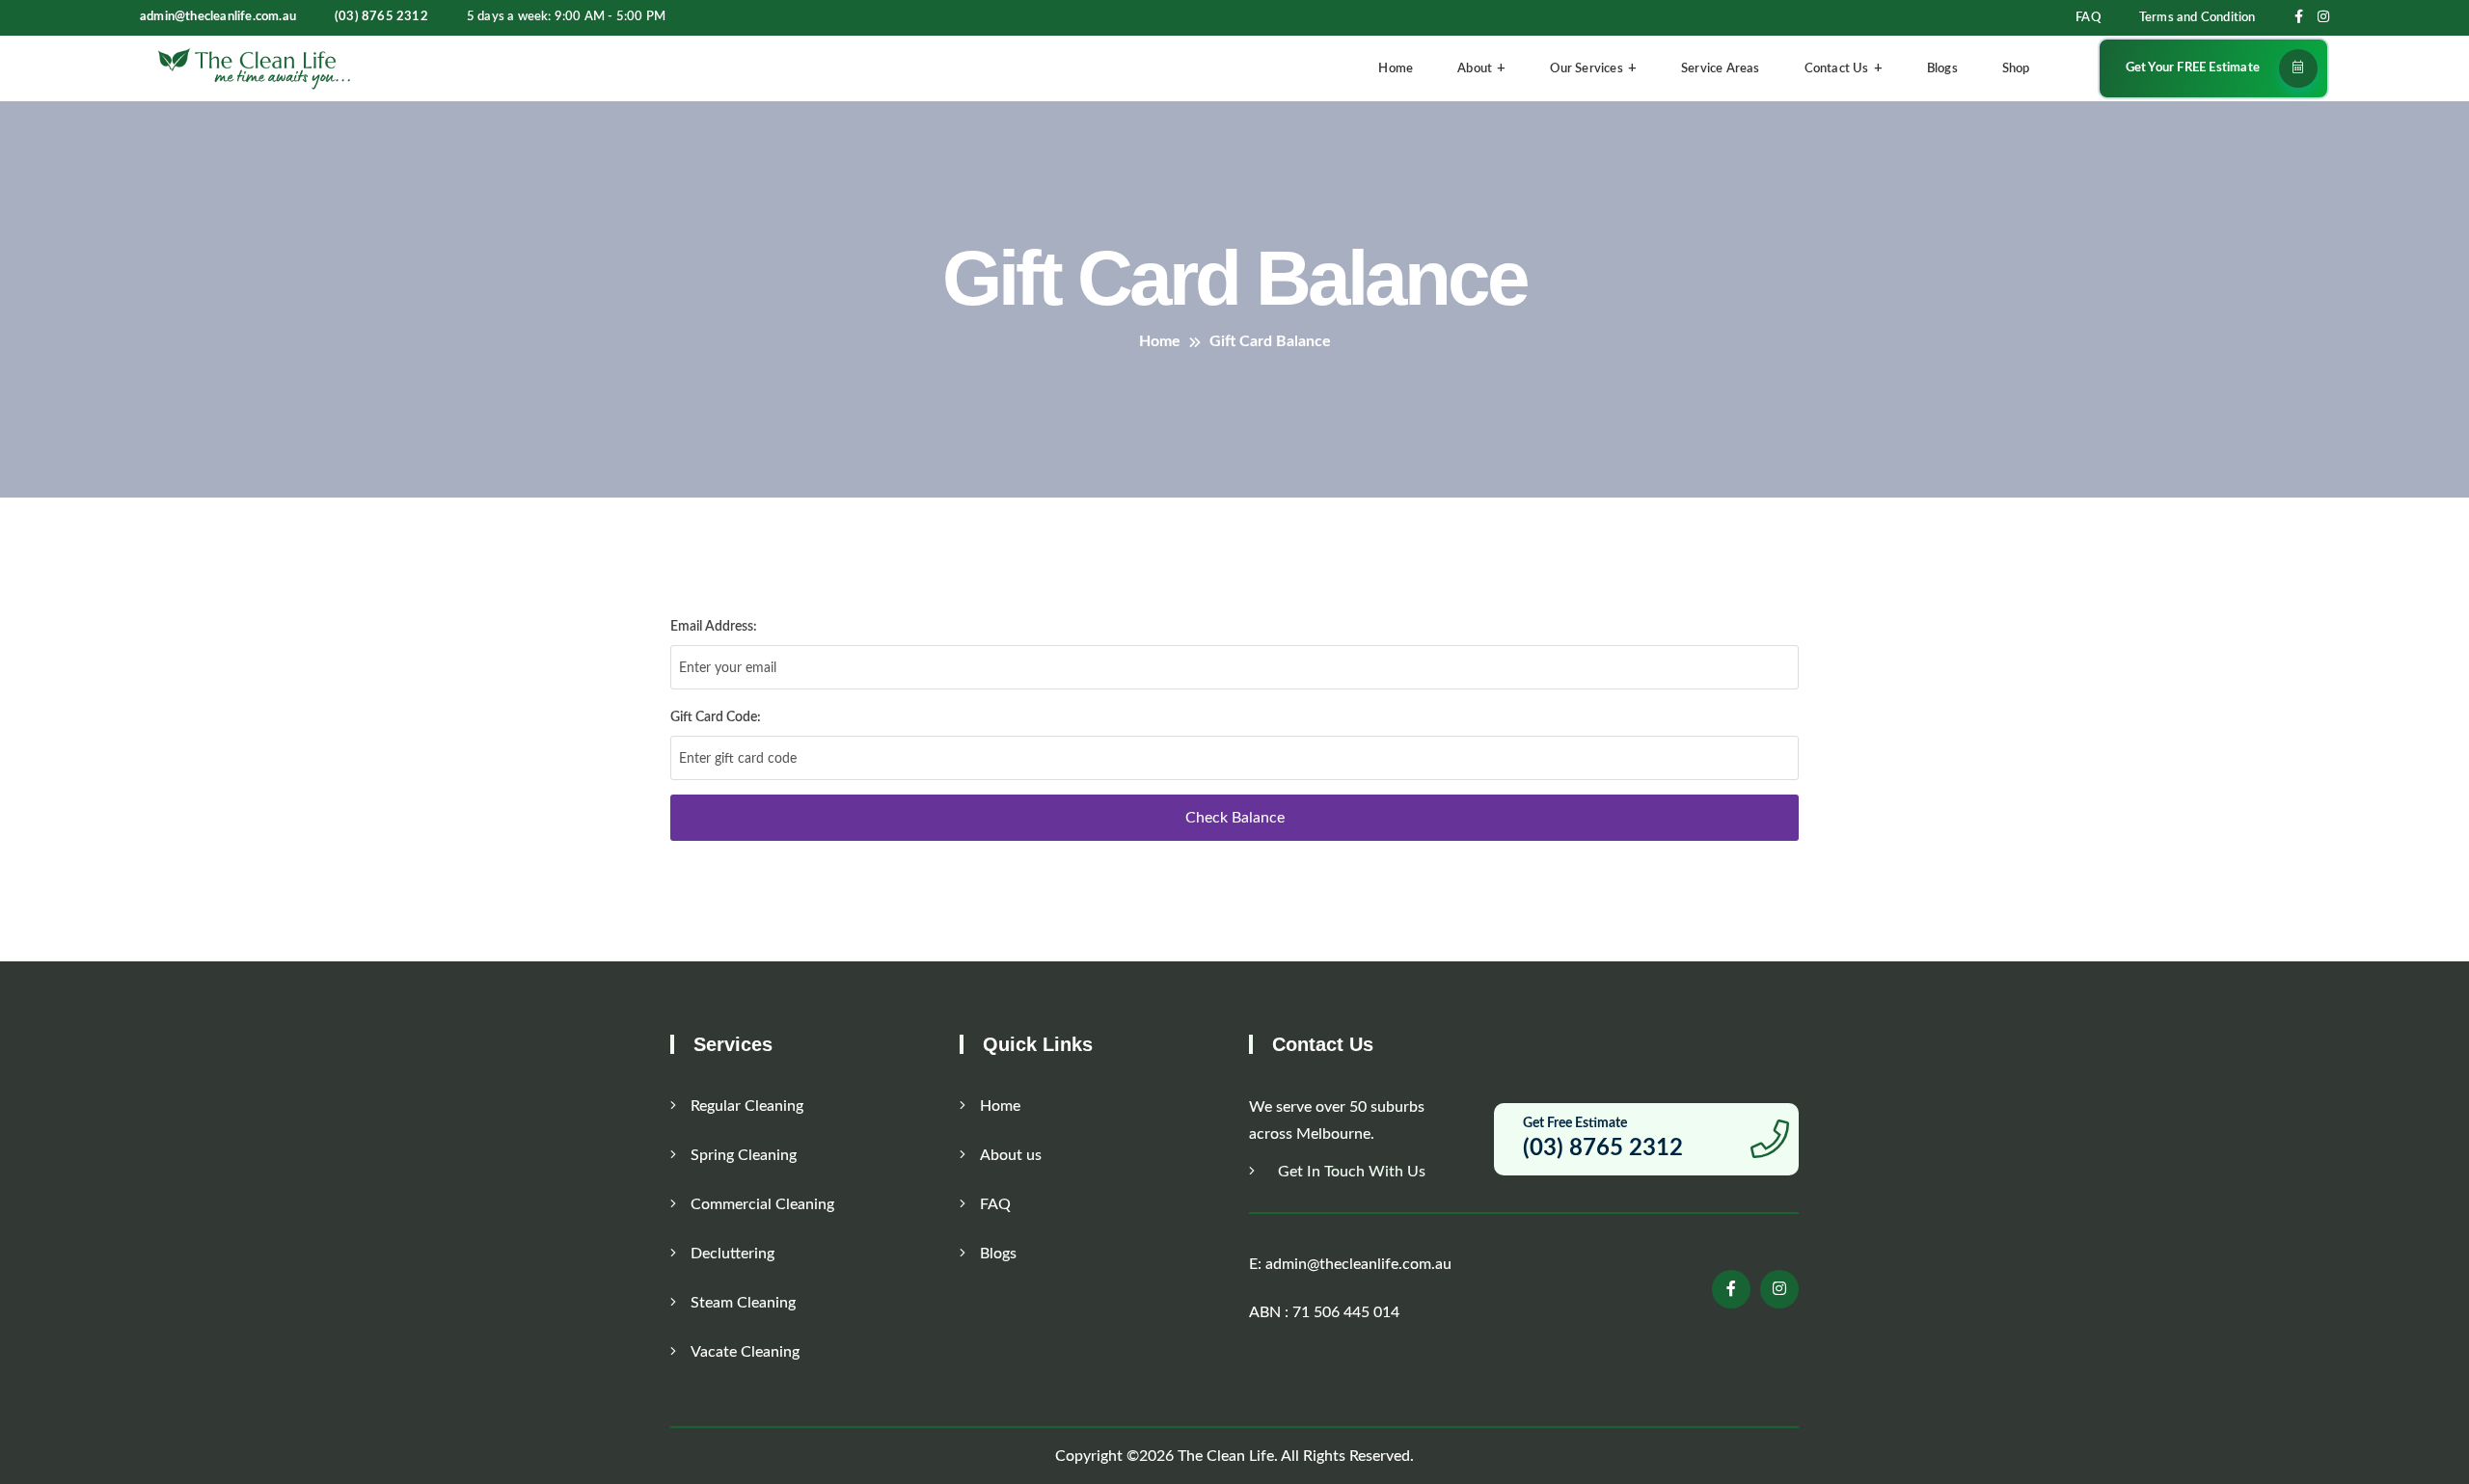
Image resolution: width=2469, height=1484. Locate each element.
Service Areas (1721, 69)
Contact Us (1837, 69)
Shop (2016, 69)
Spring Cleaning (744, 1155)
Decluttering (733, 1254)
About (1475, 69)
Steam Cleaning (743, 1303)
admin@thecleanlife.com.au (218, 17)
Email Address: (714, 627)
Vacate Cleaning (745, 1352)
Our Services (1586, 69)
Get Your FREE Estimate (2193, 68)
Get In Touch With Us (1350, 1172)
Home (1396, 69)
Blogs (1942, 69)
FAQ (2088, 18)
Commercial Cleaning (762, 1204)
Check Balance (1235, 818)
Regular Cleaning (747, 1106)
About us (1011, 1155)
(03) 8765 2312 (381, 17)
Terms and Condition (2198, 18)
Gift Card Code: (716, 717)
